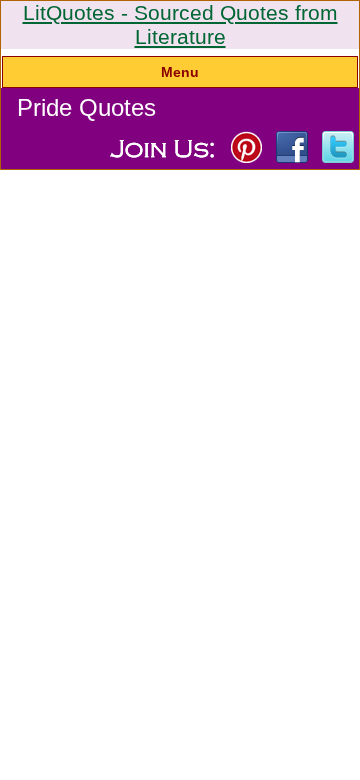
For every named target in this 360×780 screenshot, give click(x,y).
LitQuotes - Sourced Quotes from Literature (180, 24)
